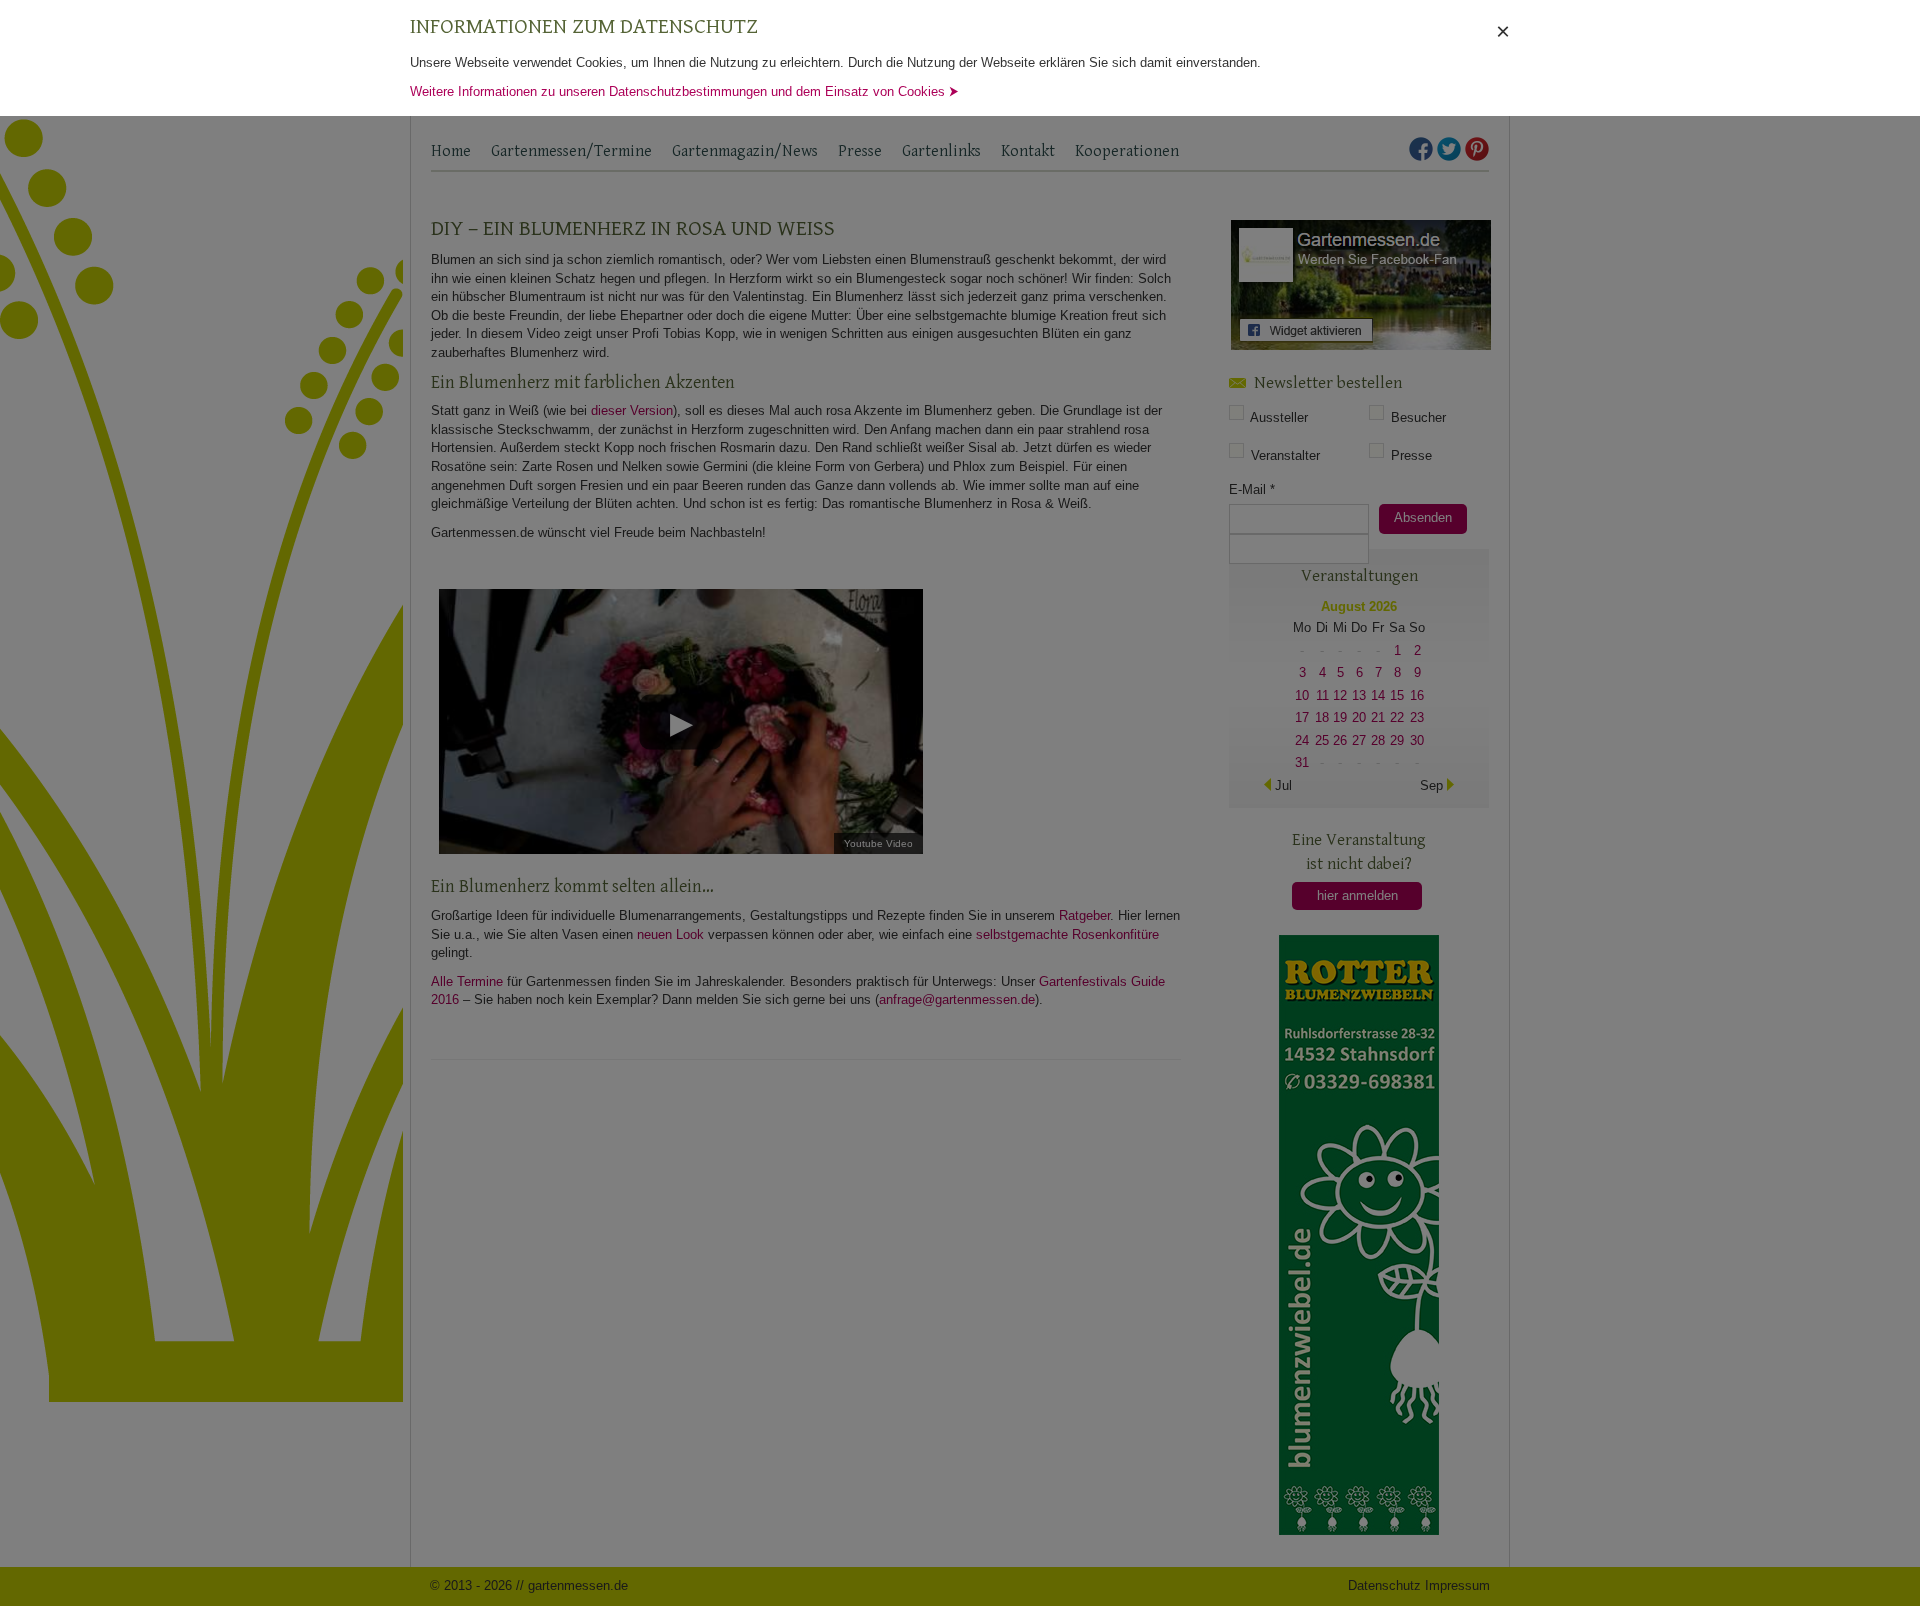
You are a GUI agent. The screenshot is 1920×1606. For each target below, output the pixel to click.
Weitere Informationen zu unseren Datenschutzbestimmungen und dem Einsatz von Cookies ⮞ (684, 91)
